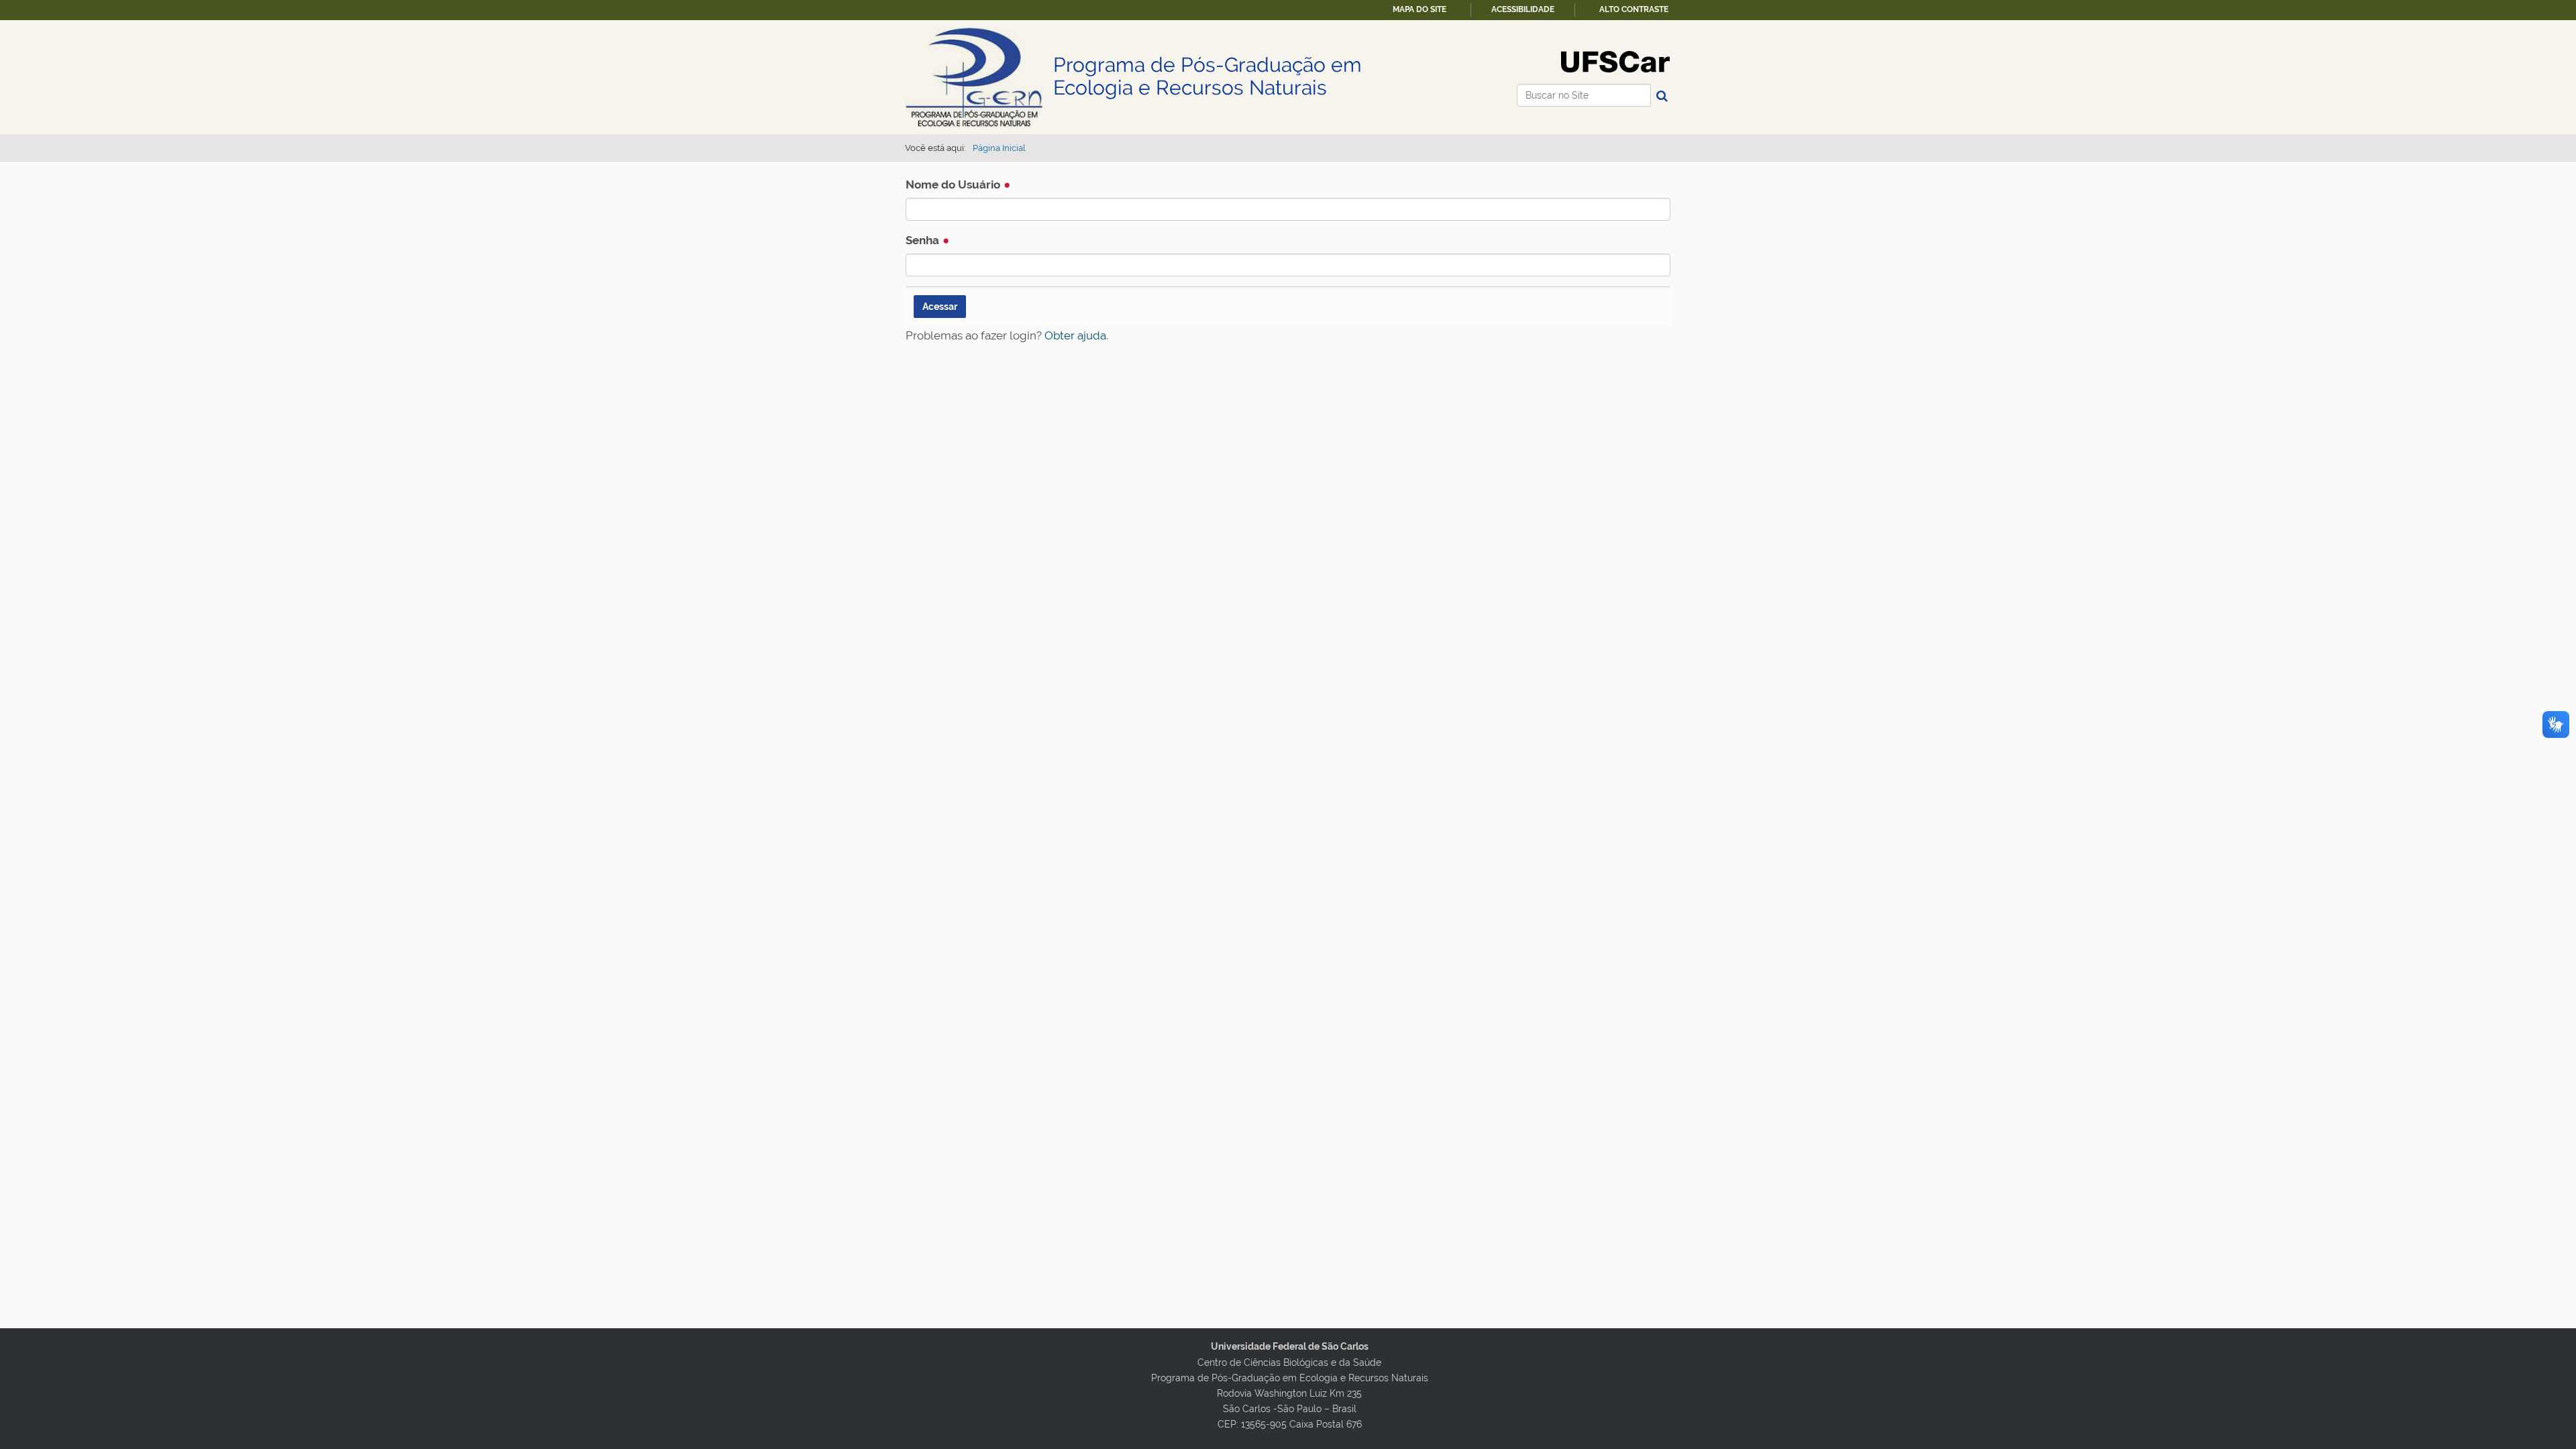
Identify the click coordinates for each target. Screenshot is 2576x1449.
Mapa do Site (1419, 9)
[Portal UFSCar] (1615, 61)
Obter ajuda (1075, 335)
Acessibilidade (1523, 9)
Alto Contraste (1634, 9)
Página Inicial (999, 148)
